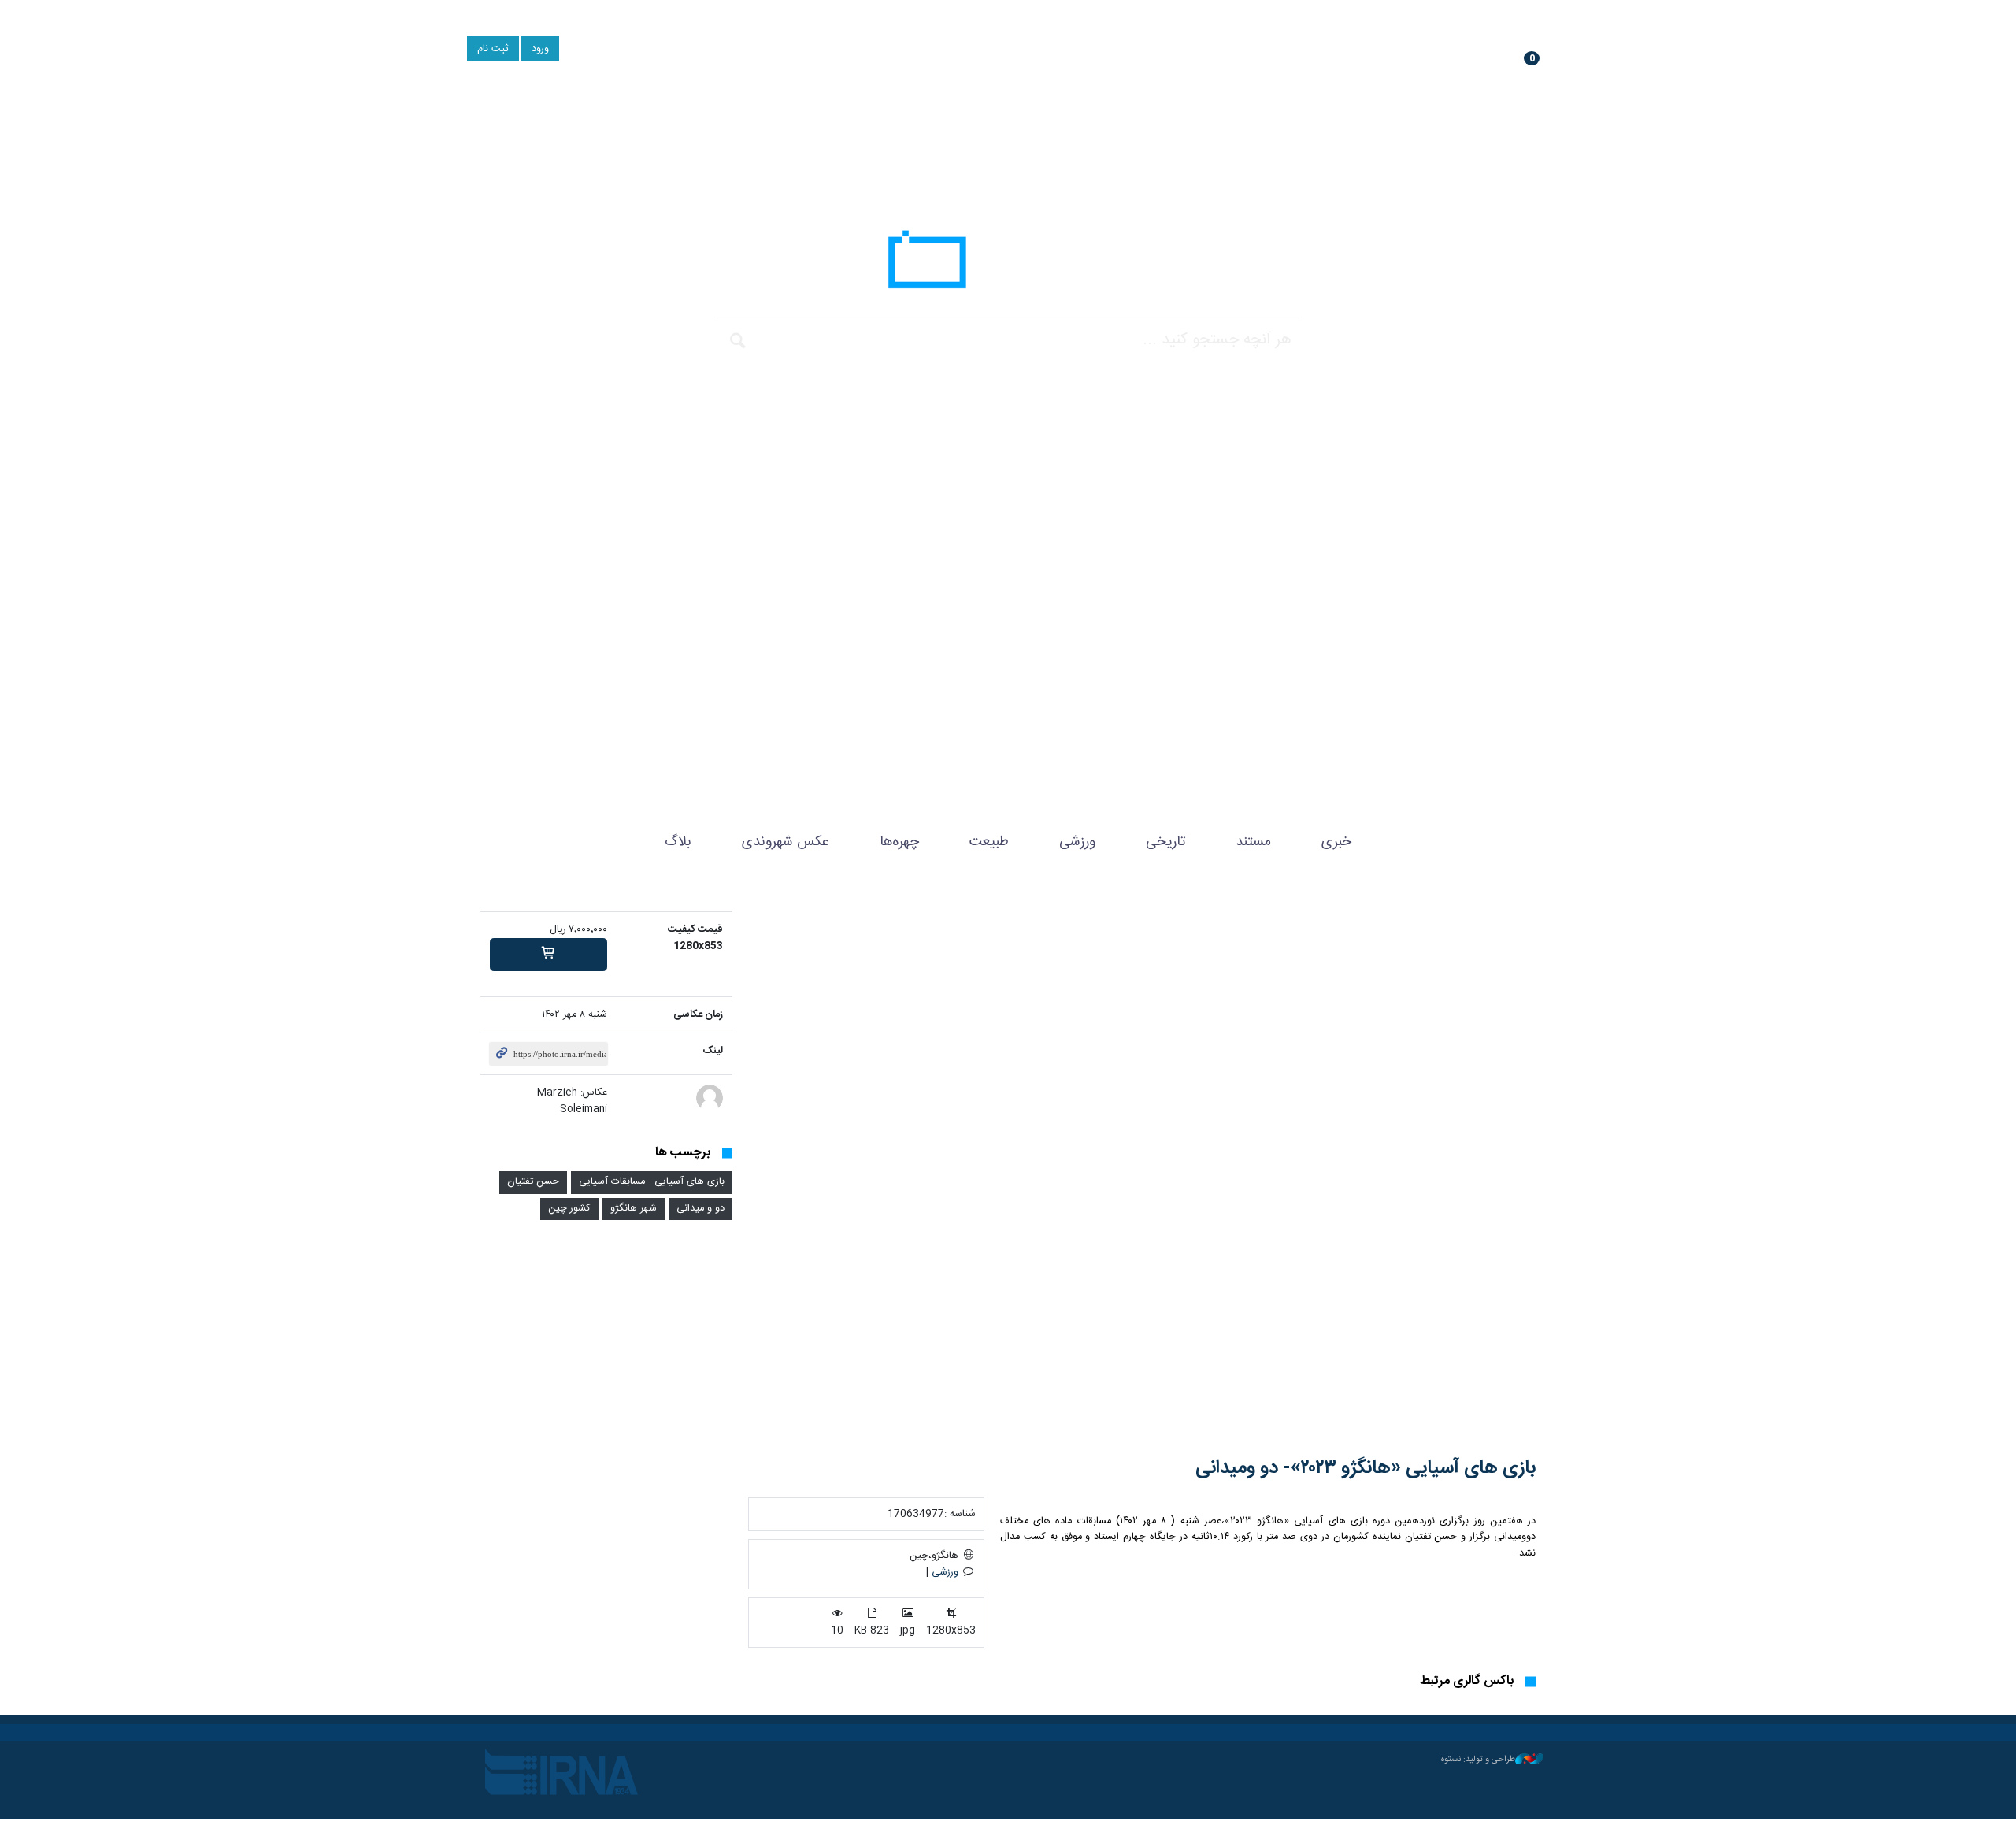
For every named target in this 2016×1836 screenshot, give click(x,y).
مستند (1253, 842)
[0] (548, 955)
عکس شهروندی (786, 842)
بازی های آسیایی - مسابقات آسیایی (652, 1182)
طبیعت (989, 842)
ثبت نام (493, 49)
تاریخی (1165, 842)
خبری (1336, 842)
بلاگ (678, 842)
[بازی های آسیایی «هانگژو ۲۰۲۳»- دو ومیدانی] (1142, 1172)
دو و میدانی (700, 1209)
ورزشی (1077, 842)
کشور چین (569, 1209)
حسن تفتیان (533, 1182)
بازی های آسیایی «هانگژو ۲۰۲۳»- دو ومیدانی (1366, 1468)
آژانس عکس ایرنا (1008, 264)
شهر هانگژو (634, 1209)
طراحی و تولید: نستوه (1478, 1760)
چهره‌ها (899, 842)
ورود (540, 49)
